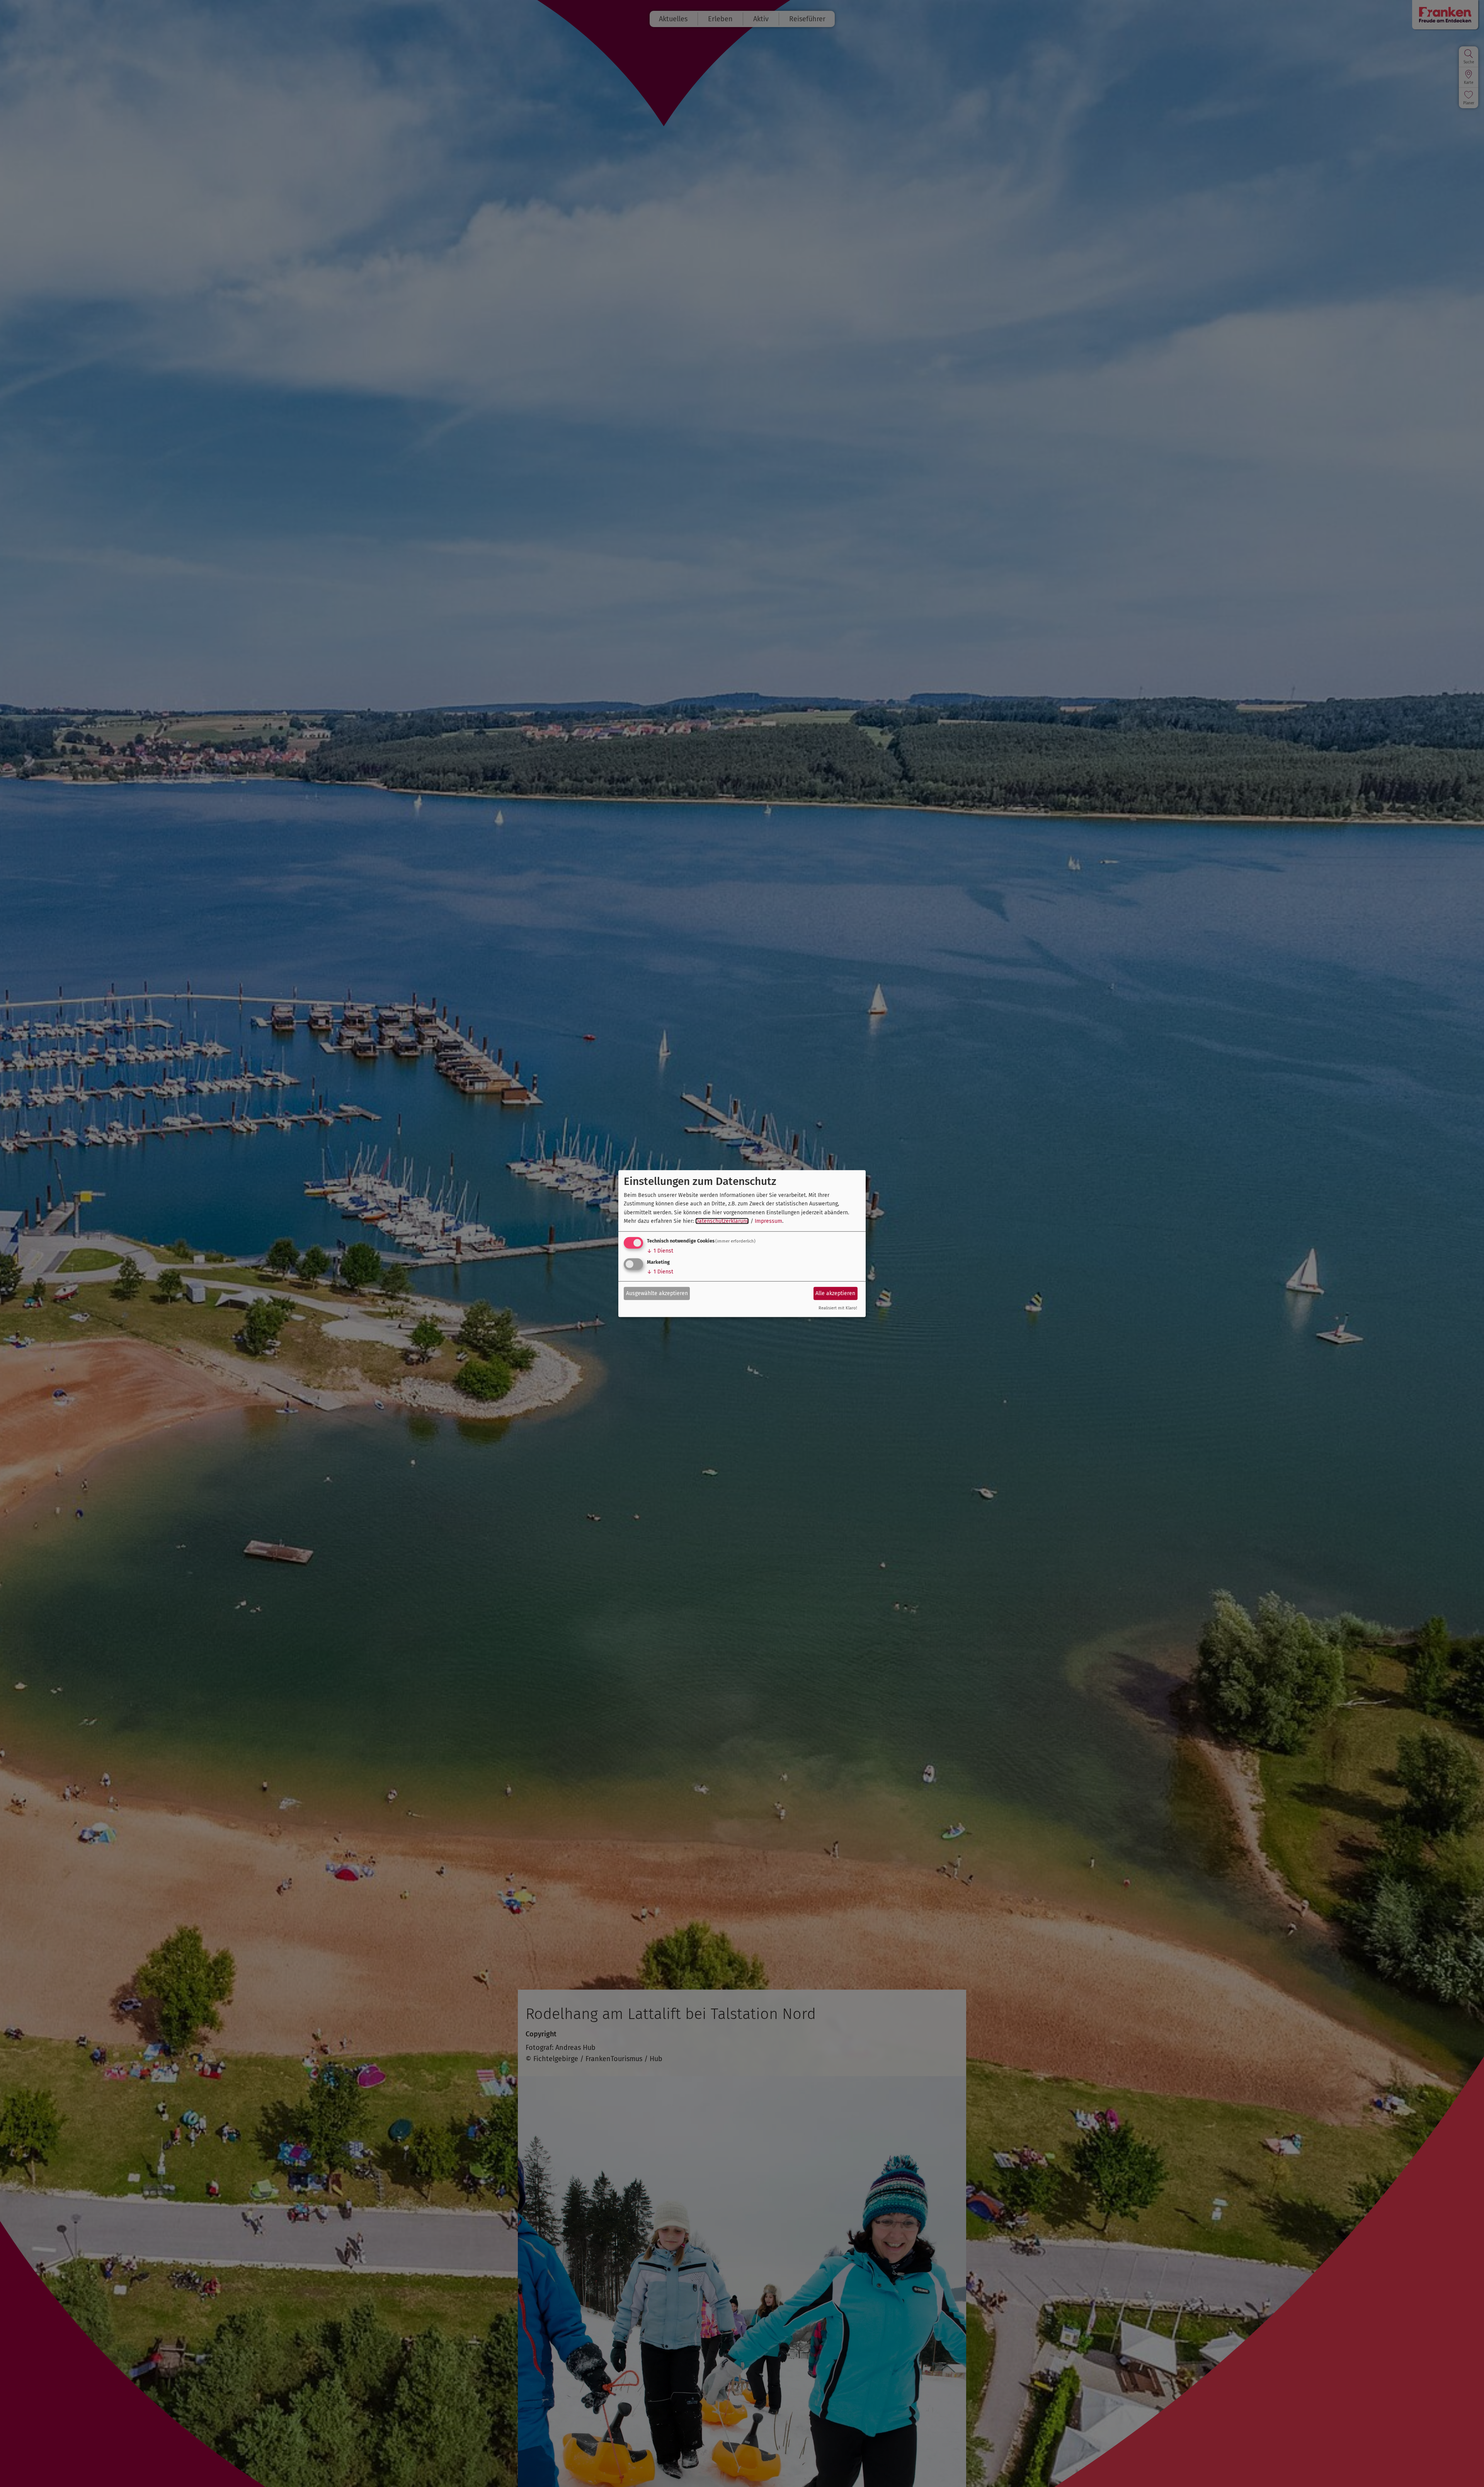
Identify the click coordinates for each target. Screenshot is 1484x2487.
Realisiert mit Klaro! (838, 1308)
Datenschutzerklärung (722, 1221)
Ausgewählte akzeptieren (657, 1293)
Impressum (768, 1221)
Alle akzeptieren (835, 1293)
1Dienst (660, 1251)
